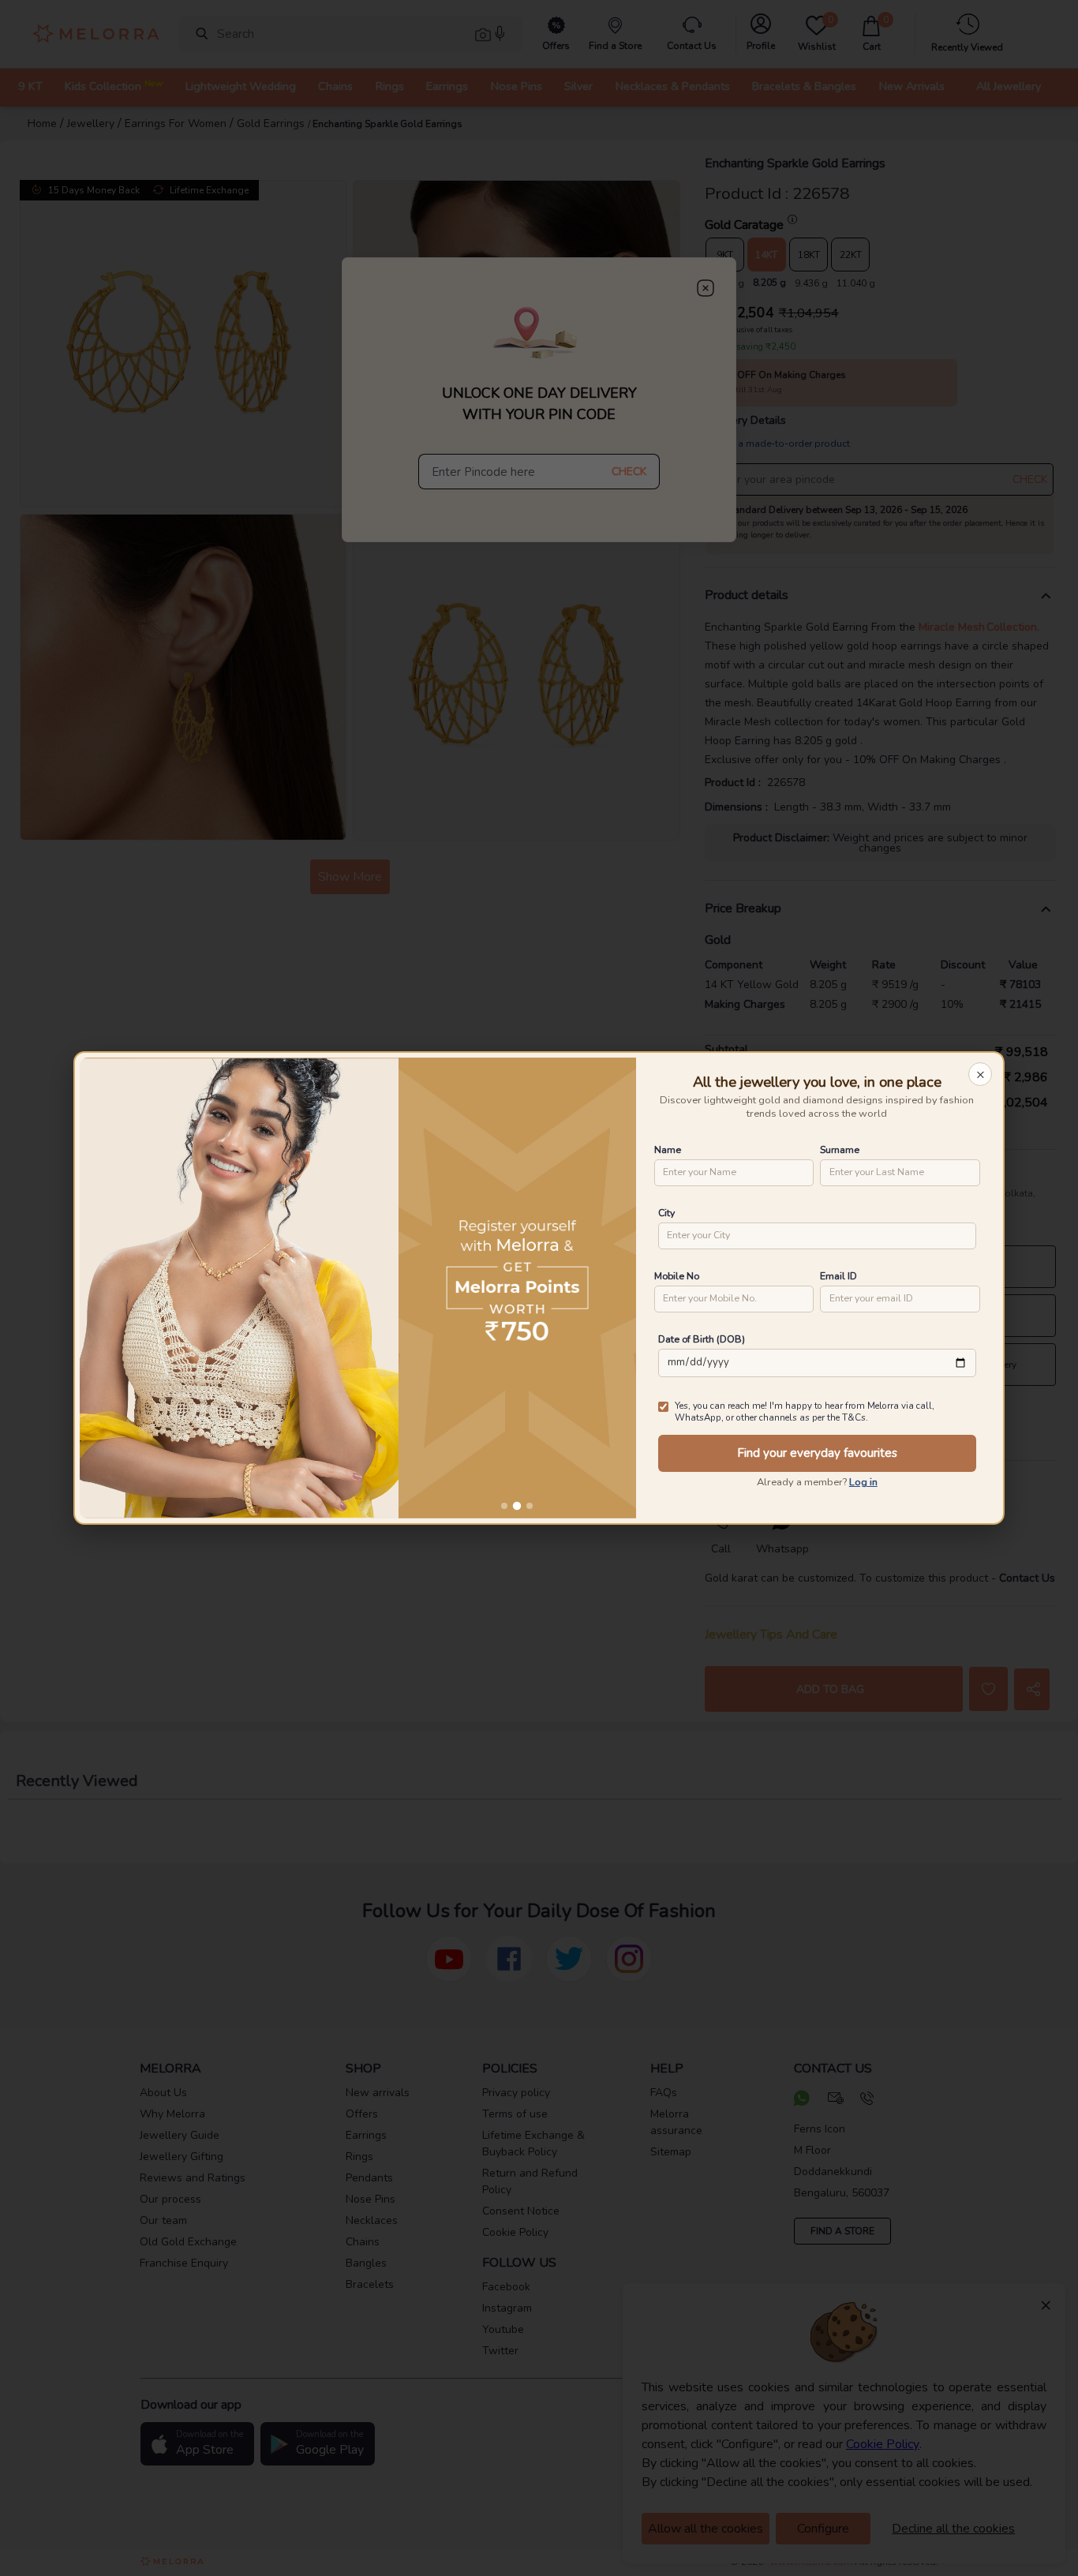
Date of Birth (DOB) (702, 1339)
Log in (863, 1482)
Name (668, 1149)
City (666, 1213)
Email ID (838, 1276)
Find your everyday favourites (817, 1453)
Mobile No (677, 1276)
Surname (840, 1149)
